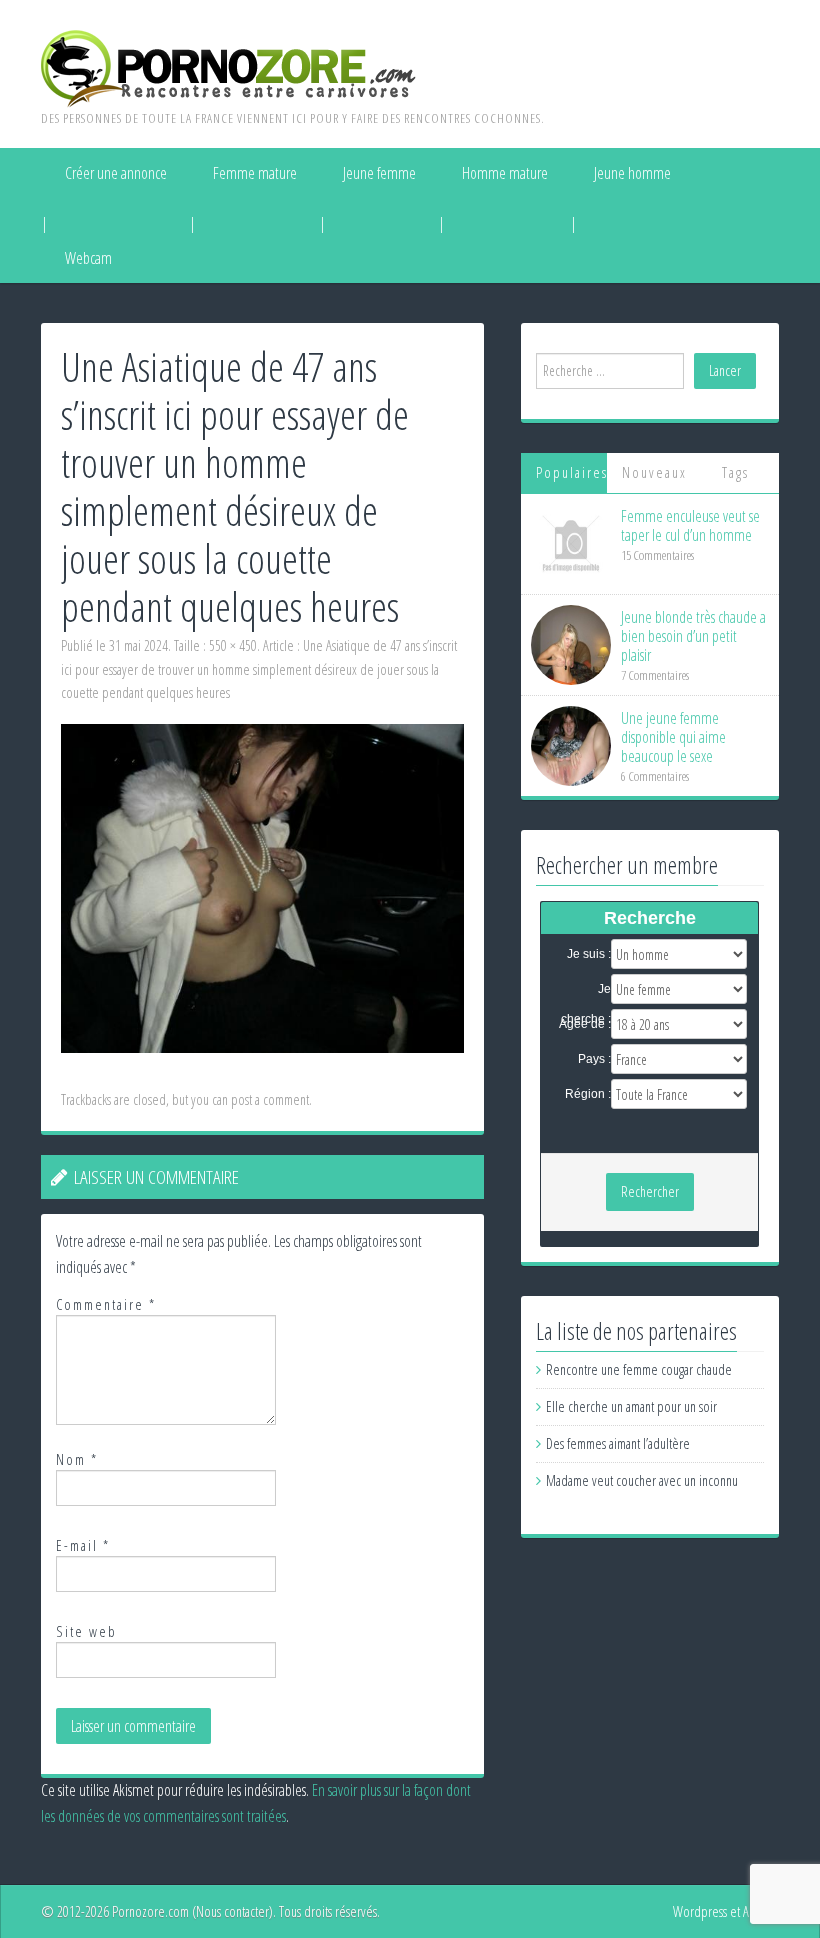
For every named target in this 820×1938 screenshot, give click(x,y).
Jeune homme (632, 173)
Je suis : (589, 954)
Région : (588, 1094)
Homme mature (505, 173)
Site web (86, 1631)
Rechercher (650, 1191)
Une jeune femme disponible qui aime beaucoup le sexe (673, 737)
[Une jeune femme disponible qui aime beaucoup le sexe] (571, 744)
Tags (735, 472)
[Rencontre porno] (228, 67)
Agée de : (585, 1024)
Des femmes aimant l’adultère (618, 1443)
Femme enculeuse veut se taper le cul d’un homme (690, 525)
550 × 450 (233, 645)
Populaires (571, 472)
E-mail (83, 1545)
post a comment (270, 1099)
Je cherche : (586, 990)
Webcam (88, 258)
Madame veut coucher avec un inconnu (642, 1480)
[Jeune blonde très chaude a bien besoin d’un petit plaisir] (571, 643)
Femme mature (255, 173)
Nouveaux (654, 472)
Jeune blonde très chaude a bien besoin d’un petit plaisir (693, 636)
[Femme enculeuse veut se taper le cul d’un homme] (571, 542)
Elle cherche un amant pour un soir (631, 1406)
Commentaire (106, 1304)
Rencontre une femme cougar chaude (639, 1369)
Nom (77, 1459)
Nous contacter (232, 1911)
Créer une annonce (116, 173)
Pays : (594, 1059)
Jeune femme (379, 173)
